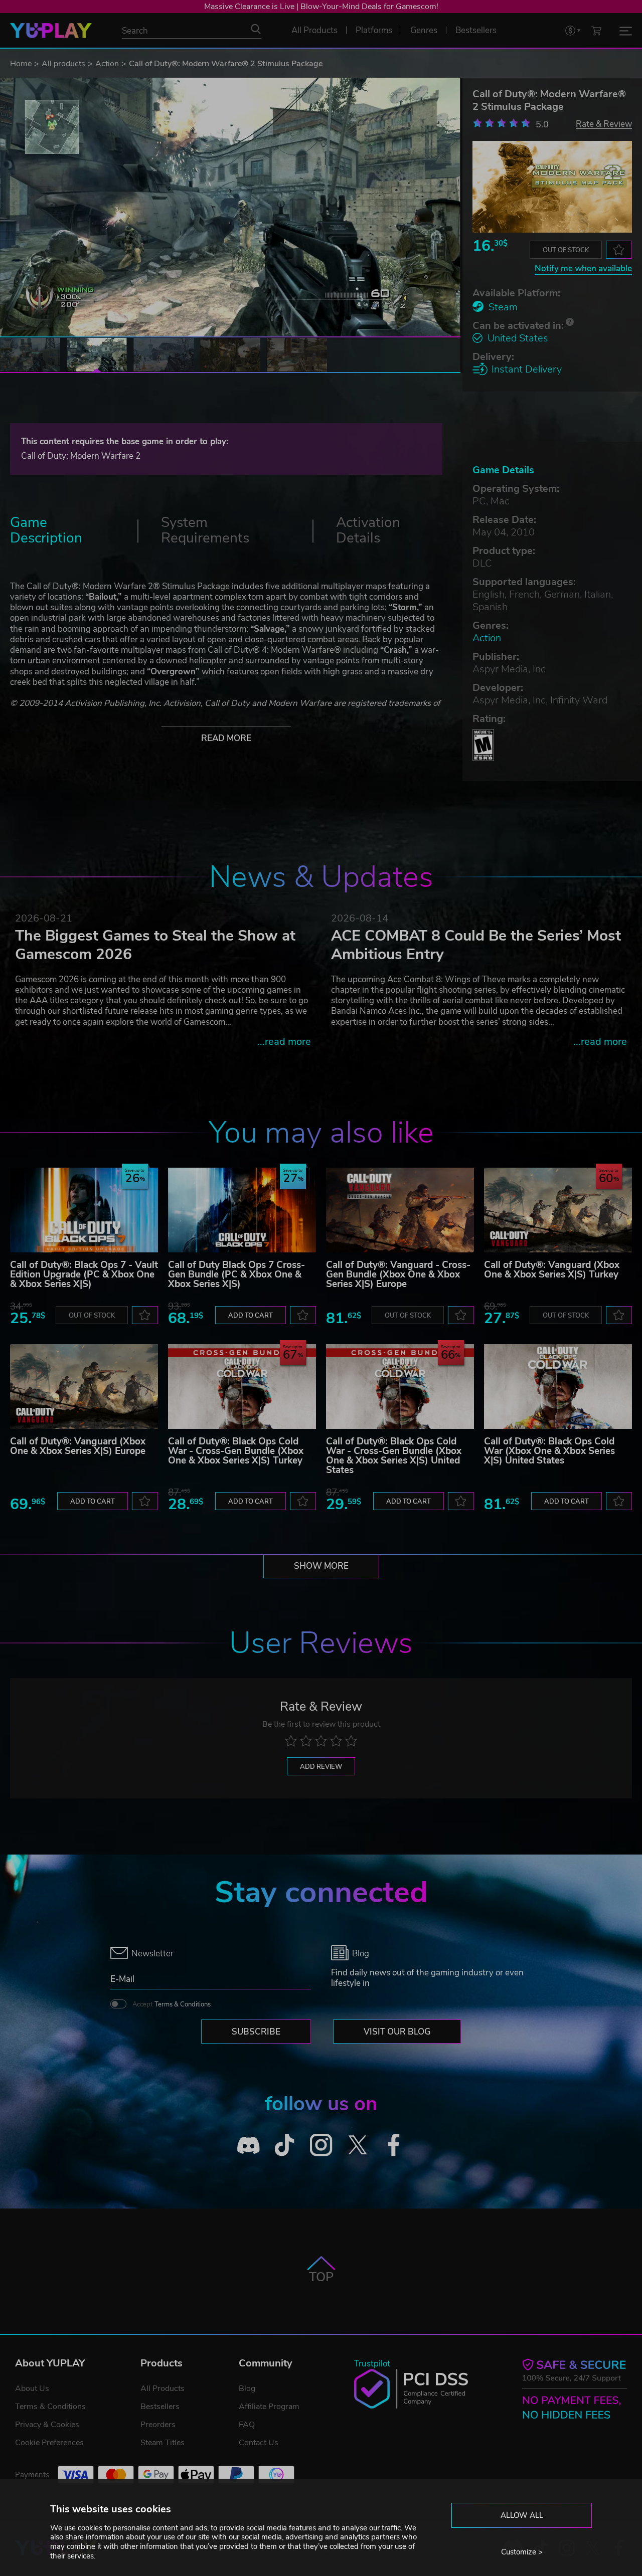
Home (21, 64)
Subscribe (256, 2032)
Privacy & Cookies (47, 2425)
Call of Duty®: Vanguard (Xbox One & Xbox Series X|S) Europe (78, 1446)
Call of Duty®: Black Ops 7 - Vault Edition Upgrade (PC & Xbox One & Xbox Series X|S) (84, 1274)
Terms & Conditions (183, 2004)
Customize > (522, 2552)
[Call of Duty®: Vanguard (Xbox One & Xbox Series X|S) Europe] (84, 1387)
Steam (503, 307)
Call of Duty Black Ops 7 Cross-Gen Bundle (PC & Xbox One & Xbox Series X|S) (236, 1274)
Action (107, 64)
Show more (321, 1566)
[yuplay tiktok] (285, 2145)
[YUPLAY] (51, 31)
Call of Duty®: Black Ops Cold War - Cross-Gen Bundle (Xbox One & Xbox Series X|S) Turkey (236, 1451)
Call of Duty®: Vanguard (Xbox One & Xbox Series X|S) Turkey (552, 1270)
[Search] (256, 29)
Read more (226, 738)
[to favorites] (619, 250)
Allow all (522, 2515)
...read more (284, 1042)
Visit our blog (397, 2032)
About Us (32, 2388)
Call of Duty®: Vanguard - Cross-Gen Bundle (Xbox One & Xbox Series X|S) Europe (398, 1274)
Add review (321, 1767)
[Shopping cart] (596, 30)
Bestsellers (160, 2407)
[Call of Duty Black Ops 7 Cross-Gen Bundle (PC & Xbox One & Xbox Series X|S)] (242, 1210)
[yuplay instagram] (321, 2145)
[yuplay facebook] (394, 2145)
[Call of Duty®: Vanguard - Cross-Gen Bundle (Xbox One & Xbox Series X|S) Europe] (400, 1210)
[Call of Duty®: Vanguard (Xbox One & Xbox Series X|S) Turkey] (558, 1210)
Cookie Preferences (49, 2443)
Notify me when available (583, 268)
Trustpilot (372, 2364)
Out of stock (566, 250)
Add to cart (251, 1316)
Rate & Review (604, 124)
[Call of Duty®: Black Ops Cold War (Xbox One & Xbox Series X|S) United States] (558, 1387)
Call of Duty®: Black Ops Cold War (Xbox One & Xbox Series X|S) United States (549, 1451)
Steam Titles (163, 2443)
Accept (172, 2004)
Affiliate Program (269, 2407)
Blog (247, 2388)
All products (63, 64)
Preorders (158, 2425)
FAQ (247, 2425)
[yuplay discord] (249, 2145)
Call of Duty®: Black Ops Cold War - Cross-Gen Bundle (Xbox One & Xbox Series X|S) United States (394, 1456)
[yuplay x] (357, 2145)
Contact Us (259, 2443)
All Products (163, 2388)
